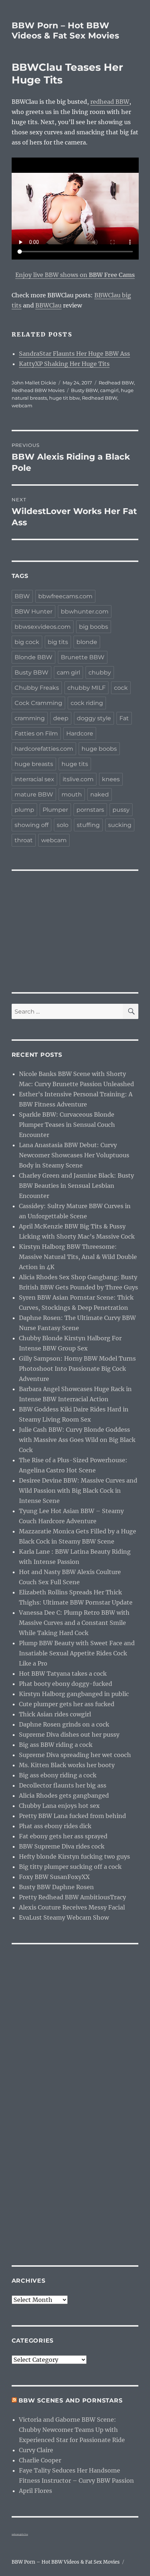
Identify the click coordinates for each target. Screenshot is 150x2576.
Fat (124, 718)
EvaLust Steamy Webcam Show (64, 1917)
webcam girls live (20, 2534)
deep (61, 718)
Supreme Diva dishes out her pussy (69, 1735)
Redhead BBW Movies (38, 390)
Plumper (55, 810)
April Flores (35, 2491)
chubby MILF (86, 688)
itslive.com (78, 779)
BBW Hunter (33, 612)
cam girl (68, 672)
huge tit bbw (64, 398)
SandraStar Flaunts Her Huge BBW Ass (74, 354)
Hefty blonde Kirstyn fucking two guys (74, 1856)
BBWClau (48, 305)
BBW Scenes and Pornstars (70, 2400)
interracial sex (34, 779)
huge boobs (99, 749)
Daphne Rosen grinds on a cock (64, 1724)
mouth (72, 794)
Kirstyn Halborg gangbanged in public (74, 1694)
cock (121, 688)
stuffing (88, 825)
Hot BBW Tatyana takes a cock (63, 1674)
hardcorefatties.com (44, 749)
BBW (22, 596)
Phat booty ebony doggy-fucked (66, 1684)
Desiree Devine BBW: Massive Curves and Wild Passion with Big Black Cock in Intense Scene (78, 1491)
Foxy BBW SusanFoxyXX (54, 1877)
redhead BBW (110, 102)
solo (63, 825)
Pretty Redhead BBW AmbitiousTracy (72, 1897)
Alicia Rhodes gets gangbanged (64, 1796)
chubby (100, 672)
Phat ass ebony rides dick (55, 1826)
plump (24, 810)
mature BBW (34, 794)
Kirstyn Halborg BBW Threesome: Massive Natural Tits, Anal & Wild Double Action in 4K (78, 1257)
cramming (30, 718)
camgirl (109, 390)
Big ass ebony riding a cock (58, 1775)
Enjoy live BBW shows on (75, 275)
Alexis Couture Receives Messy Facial (72, 1907)
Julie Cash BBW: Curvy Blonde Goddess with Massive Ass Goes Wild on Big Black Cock (77, 1440)
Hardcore (80, 733)
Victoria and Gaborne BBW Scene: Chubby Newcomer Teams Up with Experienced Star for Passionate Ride (72, 2430)
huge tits (75, 764)
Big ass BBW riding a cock (56, 1745)
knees (111, 779)
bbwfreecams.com (65, 596)
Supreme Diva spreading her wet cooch (75, 1755)
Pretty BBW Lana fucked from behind (72, 1816)
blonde (87, 642)
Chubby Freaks (37, 688)
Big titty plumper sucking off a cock (70, 1867)
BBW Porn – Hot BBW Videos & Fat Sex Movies (65, 30)
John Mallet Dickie (34, 383)
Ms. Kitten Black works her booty (67, 1765)
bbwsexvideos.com (43, 627)
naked (100, 794)
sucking (120, 825)
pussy (121, 810)
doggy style (94, 718)
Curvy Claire (36, 2450)
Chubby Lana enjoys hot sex (59, 1806)
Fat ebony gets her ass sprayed (63, 1836)
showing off (31, 825)
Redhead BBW (116, 383)
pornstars (90, 810)
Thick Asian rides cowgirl (55, 1714)
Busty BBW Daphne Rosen (56, 1887)
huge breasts (34, 764)
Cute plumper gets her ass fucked (67, 1704)
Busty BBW (84, 390)
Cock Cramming (38, 703)
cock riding (87, 703)
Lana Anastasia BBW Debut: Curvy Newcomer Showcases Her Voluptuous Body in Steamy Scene (74, 1155)
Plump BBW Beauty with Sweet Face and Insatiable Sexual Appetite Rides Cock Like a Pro (77, 1653)
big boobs (94, 627)
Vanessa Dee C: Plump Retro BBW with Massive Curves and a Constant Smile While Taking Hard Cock (74, 1623)
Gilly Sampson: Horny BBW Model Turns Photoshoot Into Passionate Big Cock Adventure (77, 1369)
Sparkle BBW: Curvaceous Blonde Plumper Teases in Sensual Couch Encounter (67, 1125)
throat (24, 840)
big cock (27, 642)
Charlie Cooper (40, 2460)
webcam (22, 405)
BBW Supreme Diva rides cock (62, 1846)
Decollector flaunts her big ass (63, 1785)
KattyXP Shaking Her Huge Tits (64, 364)
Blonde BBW (33, 657)
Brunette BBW (83, 657)
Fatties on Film (36, 733)
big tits (58, 642)
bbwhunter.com (85, 612)
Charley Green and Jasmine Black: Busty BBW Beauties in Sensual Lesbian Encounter (76, 1186)
